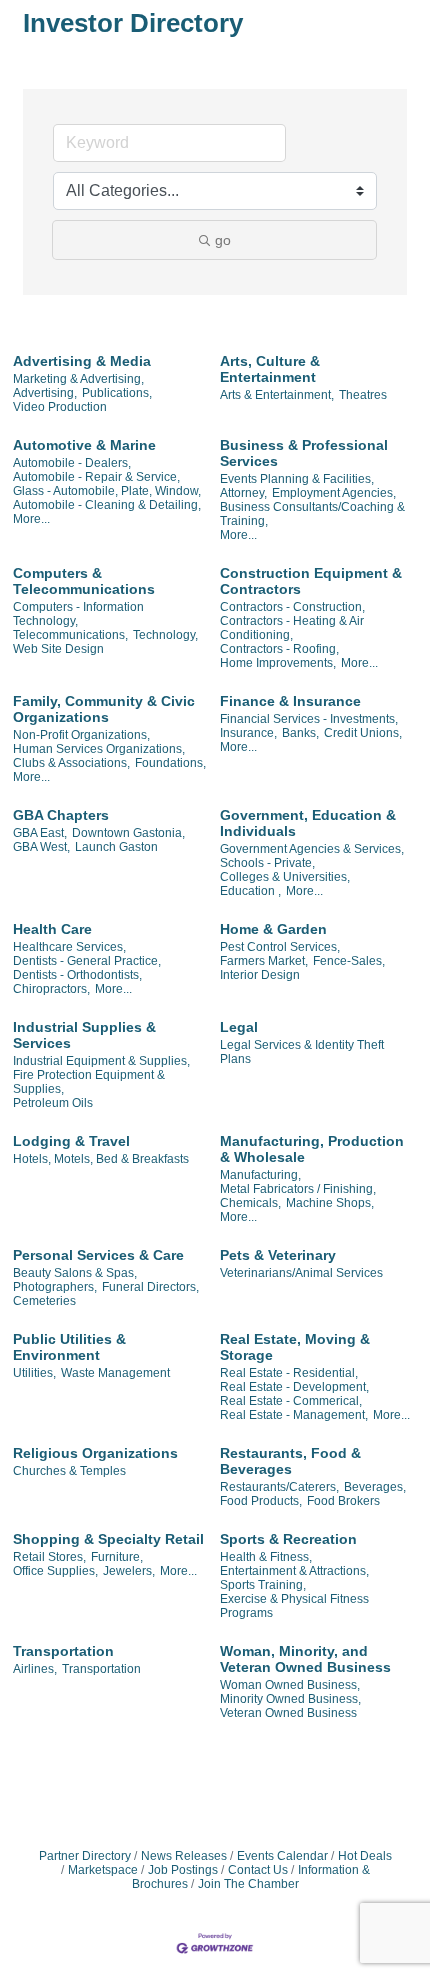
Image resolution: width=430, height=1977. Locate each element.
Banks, (300, 733)
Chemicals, (250, 1203)
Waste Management (115, 1373)
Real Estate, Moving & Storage (295, 1347)
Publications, (117, 393)
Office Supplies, (55, 1571)
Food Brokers (343, 1501)
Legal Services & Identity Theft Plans (302, 1052)
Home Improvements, (278, 663)
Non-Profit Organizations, (81, 735)
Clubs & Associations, (71, 763)
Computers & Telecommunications (84, 581)
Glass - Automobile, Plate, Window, (107, 491)
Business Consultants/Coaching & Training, (312, 514)
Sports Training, (263, 1585)
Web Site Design (58, 649)
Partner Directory (85, 1856)
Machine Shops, (330, 1203)
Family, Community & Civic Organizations (104, 709)
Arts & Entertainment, (277, 395)
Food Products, (261, 1501)
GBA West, (41, 847)
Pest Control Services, (280, 947)
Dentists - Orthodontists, (77, 975)
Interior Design (260, 975)
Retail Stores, (49, 1557)
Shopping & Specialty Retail (108, 1539)
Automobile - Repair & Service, (96, 477)
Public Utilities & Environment (69, 1347)
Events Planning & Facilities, (297, 479)
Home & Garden (273, 929)
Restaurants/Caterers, (279, 1487)
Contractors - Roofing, (279, 649)
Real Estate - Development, (294, 1387)
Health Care (52, 929)
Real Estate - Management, (294, 1415)
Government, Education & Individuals (308, 823)
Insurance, (248, 733)
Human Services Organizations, (99, 749)
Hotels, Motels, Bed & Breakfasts (101, 1159)
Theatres (363, 395)
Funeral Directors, (150, 1287)
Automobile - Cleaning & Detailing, (107, 505)
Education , (250, 891)
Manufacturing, (260, 1175)
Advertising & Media (82, 361)
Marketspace (103, 1870)
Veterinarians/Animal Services (301, 1273)
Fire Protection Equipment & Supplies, (89, 1082)
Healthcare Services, (69, 947)
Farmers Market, (264, 961)
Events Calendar (282, 1856)
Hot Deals (365, 1856)
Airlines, (35, 1669)
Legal (239, 1027)
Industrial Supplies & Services (84, 1035)
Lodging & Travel (71, 1141)
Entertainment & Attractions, (294, 1571)
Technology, (165, 635)
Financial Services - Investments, (309, 719)
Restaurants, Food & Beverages (290, 1461)
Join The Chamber (248, 1884)
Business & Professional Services (304, 453)
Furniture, (117, 1557)
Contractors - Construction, (292, 607)
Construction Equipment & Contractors (311, 581)
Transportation (63, 1651)
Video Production (60, 407)
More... (31, 519)
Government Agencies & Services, (312, 849)
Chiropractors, (51, 989)
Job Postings (183, 1870)
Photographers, (55, 1287)
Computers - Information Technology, (78, 614)
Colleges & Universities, (285, 877)
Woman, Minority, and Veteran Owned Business (305, 1659)
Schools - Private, (267, 863)
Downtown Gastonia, (128, 833)
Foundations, (170, 763)
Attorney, (243, 493)
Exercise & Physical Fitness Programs (294, 1606)
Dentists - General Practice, (87, 961)
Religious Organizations (95, 1453)
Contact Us (258, 1870)
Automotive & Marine (84, 445)
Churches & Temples (69, 1471)
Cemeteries (44, 1301)
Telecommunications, (70, 635)
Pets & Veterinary (278, 1255)
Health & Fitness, (266, 1557)
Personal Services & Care (98, 1255)
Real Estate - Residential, (289, 1373)
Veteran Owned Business (288, 1713)
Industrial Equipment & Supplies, (101, 1061)
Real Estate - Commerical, (291, 1401)
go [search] (223, 240)
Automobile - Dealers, (72, 463)
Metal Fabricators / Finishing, (298, 1189)
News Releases (184, 1856)
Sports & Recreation (288, 1539)
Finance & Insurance (290, 701)
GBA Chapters (61, 815)
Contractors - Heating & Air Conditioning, (292, 628)
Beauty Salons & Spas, (75, 1273)
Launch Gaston (116, 847)
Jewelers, (129, 1571)
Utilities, (34, 1373)
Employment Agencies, (334, 493)
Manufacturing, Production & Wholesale (312, 1149)
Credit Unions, (363, 733)
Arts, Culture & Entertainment (270, 369)
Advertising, (45, 393)
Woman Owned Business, (290, 1685)
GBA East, (40, 833)
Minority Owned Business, (290, 1699)
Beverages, (375, 1487)
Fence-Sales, (349, 961)
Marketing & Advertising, (78, 379)
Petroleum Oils (53, 1103)
